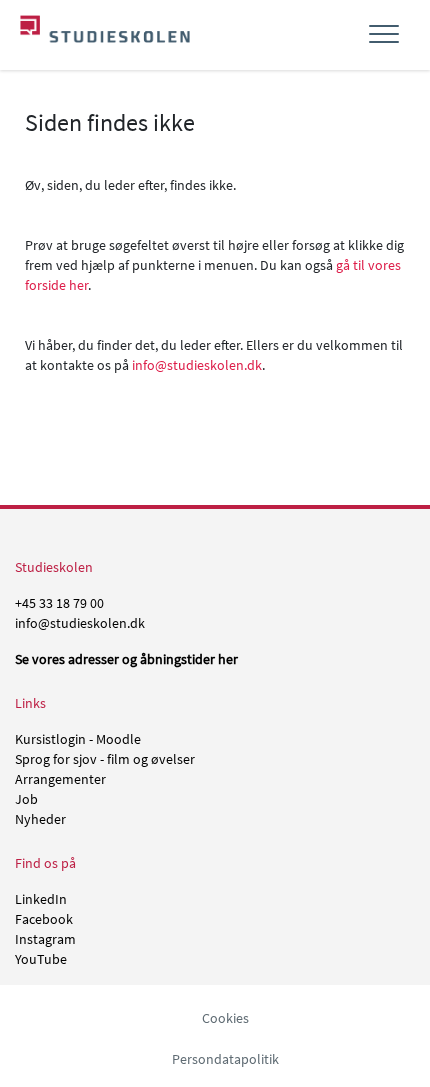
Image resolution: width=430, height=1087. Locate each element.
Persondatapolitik (225, 1059)
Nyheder (40, 819)
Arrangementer (60, 779)
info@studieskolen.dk (197, 365)
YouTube (41, 959)
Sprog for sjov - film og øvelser (105, 759)
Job (26, 799)
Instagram (45, 939)
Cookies (225, 1018)
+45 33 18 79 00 (59, 603)
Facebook (44, 919)
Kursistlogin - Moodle (78, 739)
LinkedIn (41, 899)
